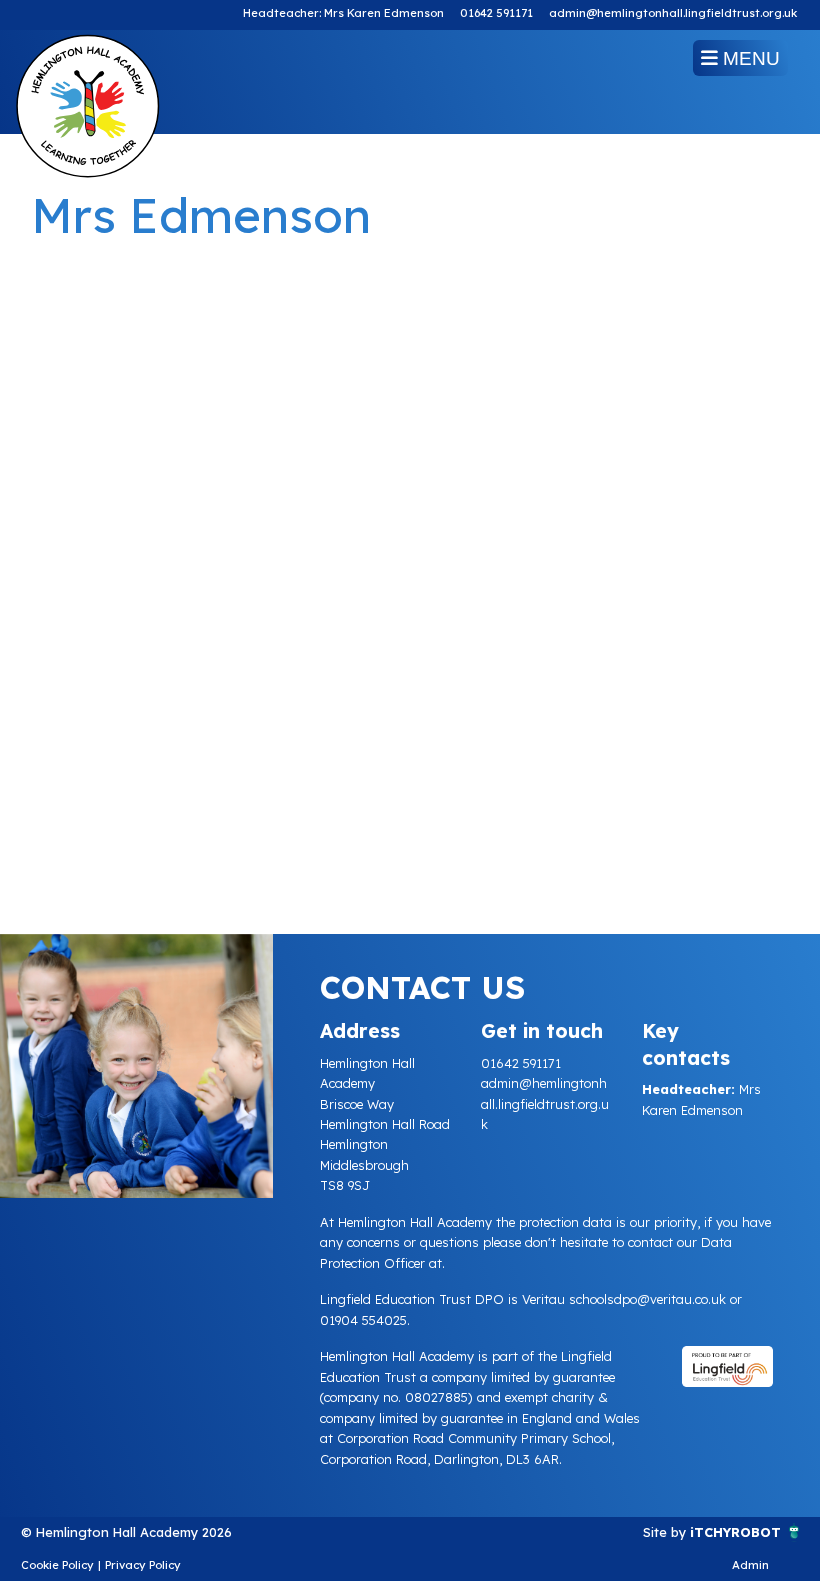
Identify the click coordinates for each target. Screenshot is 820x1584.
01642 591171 (496, 13)
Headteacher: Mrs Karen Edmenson (343, 13)
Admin (750, 1565)
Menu (749, 58)
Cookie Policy (57, 1565)
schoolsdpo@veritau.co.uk (647, 1299)
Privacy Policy (143, 1565)
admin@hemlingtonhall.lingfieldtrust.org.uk (673, 13)
